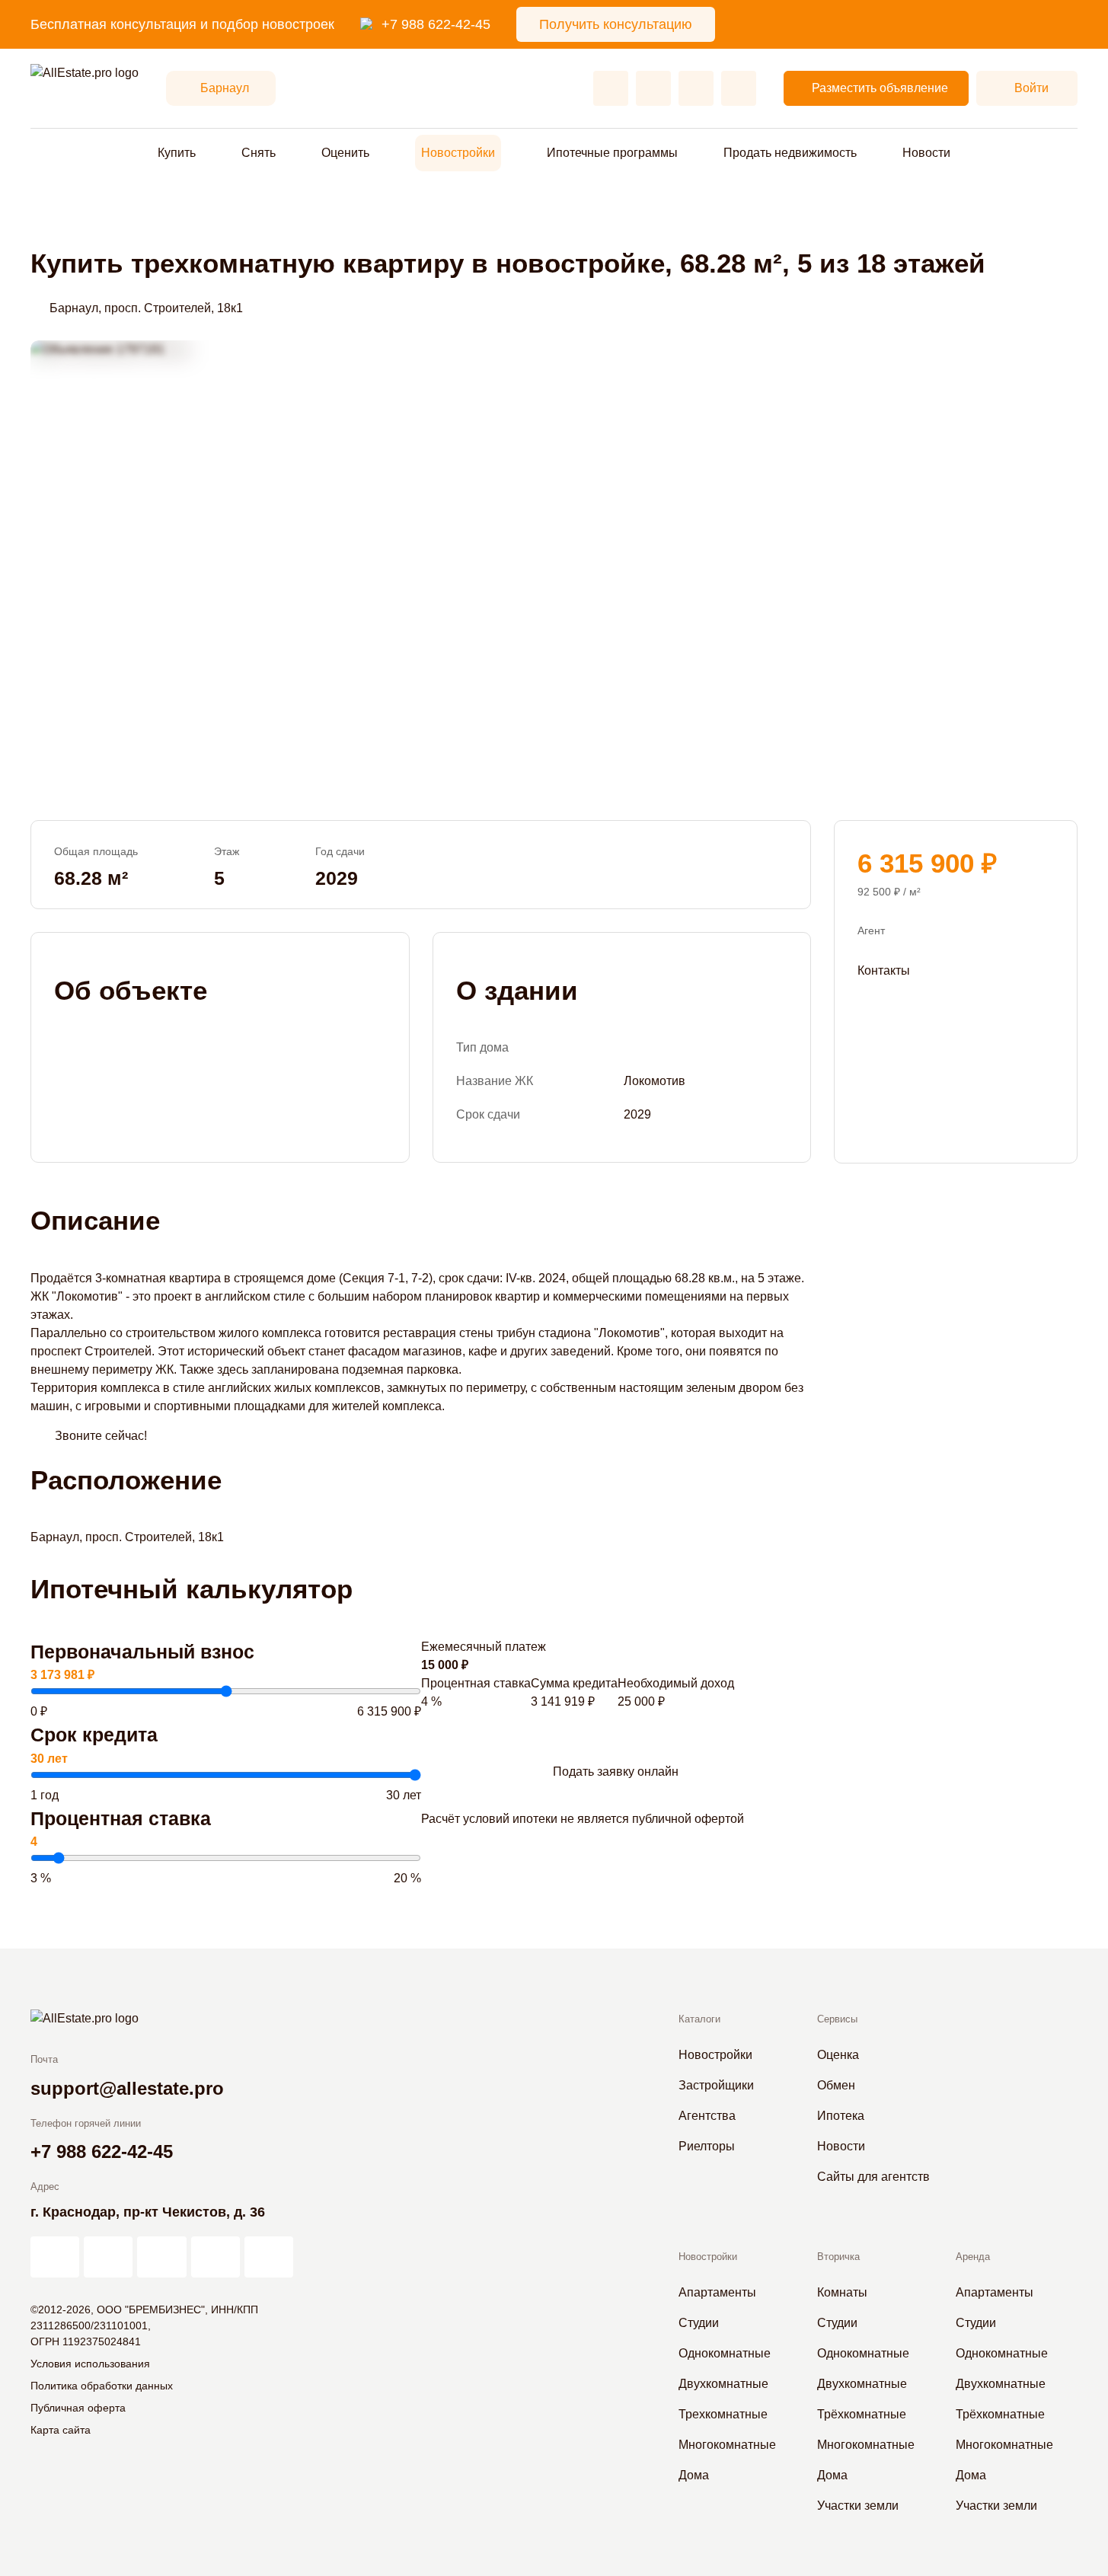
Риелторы (707, 2146)
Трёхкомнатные (862, 2414)
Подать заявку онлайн (616, 1772)
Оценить (345, 153)
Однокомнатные (725, 2353)
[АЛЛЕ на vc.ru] (55, 2257)
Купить (177, 153)
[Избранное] (611, 88)
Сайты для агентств (873, 2177)
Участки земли (858, 2506)
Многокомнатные (727, 2445)
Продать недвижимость (790, 153)
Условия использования (90, 2364)
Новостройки (458, 153)
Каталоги (699, 2019)
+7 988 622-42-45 (436, 24)
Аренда (973, 2257)
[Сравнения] (653, 88)
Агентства (707, 2116)
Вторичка (838, 2257)
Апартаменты (717, 2292)
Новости (926, 153)
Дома (694, 2475)
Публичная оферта (78, 2408)
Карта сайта (61, 2430)
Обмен (836, 2085)
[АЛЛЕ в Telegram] (269, 2257)
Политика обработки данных (102, 2386)
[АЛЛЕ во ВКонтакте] (161, 2257)
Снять (259, 153)
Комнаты (842, 2292)
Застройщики (716, 2085)
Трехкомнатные (723, 2414)
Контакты (884, 970)
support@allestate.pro (127, 2088)
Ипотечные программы (612, 153)
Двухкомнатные (723, 2384)
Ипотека (841, 2116)
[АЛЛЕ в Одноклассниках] (216, 2257)
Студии (699, 2323)
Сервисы (837, 2019)
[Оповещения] (739, 88)
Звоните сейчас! (101, 1436)
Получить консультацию (616, 24)
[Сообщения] (696, 88)
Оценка (838, 2055)
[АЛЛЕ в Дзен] (108, 2257)
